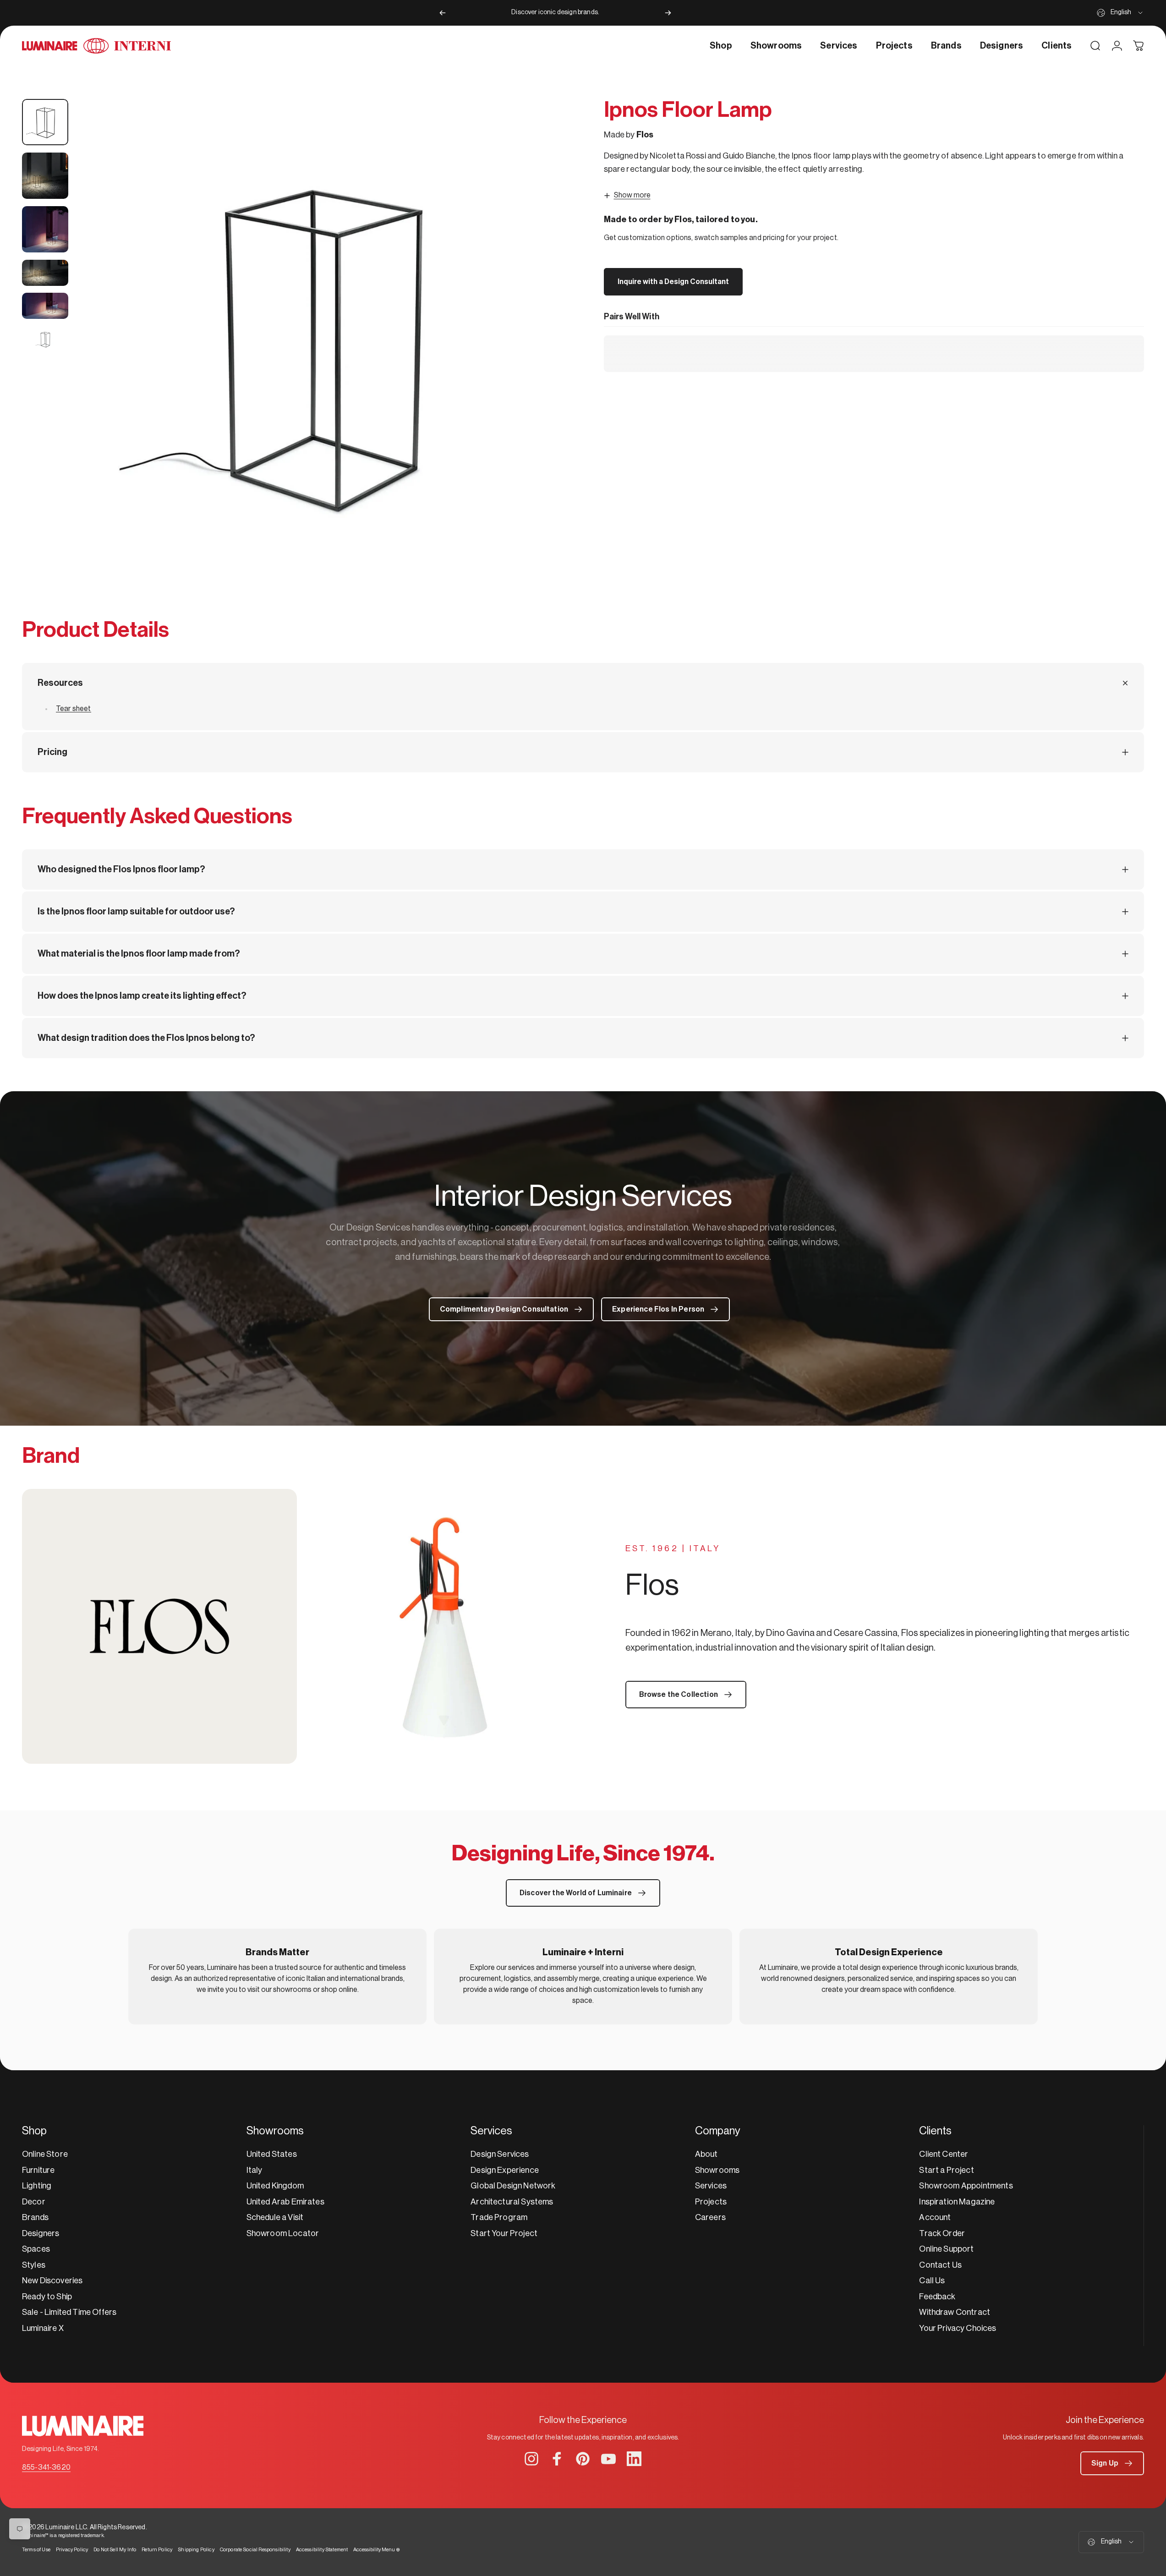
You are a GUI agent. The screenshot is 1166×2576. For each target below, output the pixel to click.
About (706, 2154)
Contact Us (940, 2265)
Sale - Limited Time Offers (69, 2312)
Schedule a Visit (275, 2217)
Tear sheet (74, 709)
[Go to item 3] (45, 229)
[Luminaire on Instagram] (531, 2459)
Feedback (937, 2297)
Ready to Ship (47, 2297)
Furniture (38, 2170)
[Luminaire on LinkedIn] (634, 2459)
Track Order (942, 2233)
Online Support (946, 2249)
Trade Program (499, 2217)
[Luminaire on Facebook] (557, 2459)
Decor (34, 2202)
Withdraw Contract (955, 2312)
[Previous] (443, 13)
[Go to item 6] (45, 339)
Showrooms (717, 2170)
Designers (41, 2233)
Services (711, 2186)
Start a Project (946, 2170)
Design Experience (505, 2170)
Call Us (932, 2281)
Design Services (500, 2154)
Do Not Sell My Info (115, 2550)
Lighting (37, 2186)
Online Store (45, 2154)
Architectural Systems (512, 2202)
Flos (645, 135)
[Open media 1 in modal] (319, 342)
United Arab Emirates (285, 2202)
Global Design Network (513, 2186)
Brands (35, 2217)
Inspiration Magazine (957, 2202)
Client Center (944, 2154)
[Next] (668, 13)
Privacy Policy (72, 2550)
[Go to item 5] (45, 306)
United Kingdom (275, 2186)
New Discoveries (52, 2281)
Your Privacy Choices (958, 2328)
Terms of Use (36, 2550)
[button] (1112, 2463)
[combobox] (1120, 13)
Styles (34, 2265)
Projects (711, 2202)
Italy (255, 2170)
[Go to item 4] (45, 273)
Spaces (36, 2249)
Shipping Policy (196, 2550)
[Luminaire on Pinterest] (583, 2459)
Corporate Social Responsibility (255, 2550)
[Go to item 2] (45, 176)
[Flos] (303, 1626)
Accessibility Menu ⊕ (377, 2550)
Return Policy (157, 2550)
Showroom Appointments (966, 2186)
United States (272, 2154)
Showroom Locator (283, 2233)
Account (935, 2217)
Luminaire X (43, 2328)
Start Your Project (504, 2233)
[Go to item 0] (45, 122)
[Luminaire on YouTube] (608, 2459)
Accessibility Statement (322, 2550)
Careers (710, 2217)
